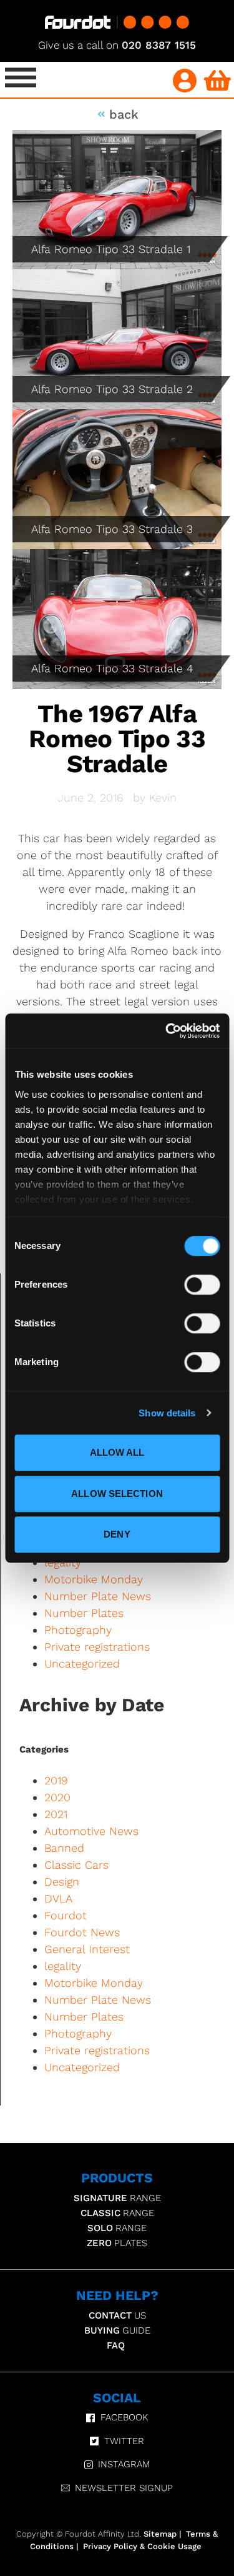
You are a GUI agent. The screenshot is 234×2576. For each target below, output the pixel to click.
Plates (117, 2243)
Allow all (117, 1452)
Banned (64, 1848)
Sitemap (160, 2534)
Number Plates (84, 1613)
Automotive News (91, 1831)
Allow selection (117, 1494)
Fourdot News (82, 1932)
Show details (167, 1413)
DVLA (58, 1898)
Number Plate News (98, 1596)
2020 (57, 1797)
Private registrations (97, 1647)
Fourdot (66, 1915)
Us (117, 2315)
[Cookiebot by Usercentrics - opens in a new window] (167, 1031)
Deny (117, 1534)
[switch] (202, 1285)
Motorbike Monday (94, 1579)
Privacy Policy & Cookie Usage (142, 2546)
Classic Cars (76, 1865)
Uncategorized (82, 1663)
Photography (78, 1630)
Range (117, 2198)
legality (63, 1966)
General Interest (87, 1949)
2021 (56, 1814)
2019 (56, 1780)
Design (62, 1882)
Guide (117, 2330)
